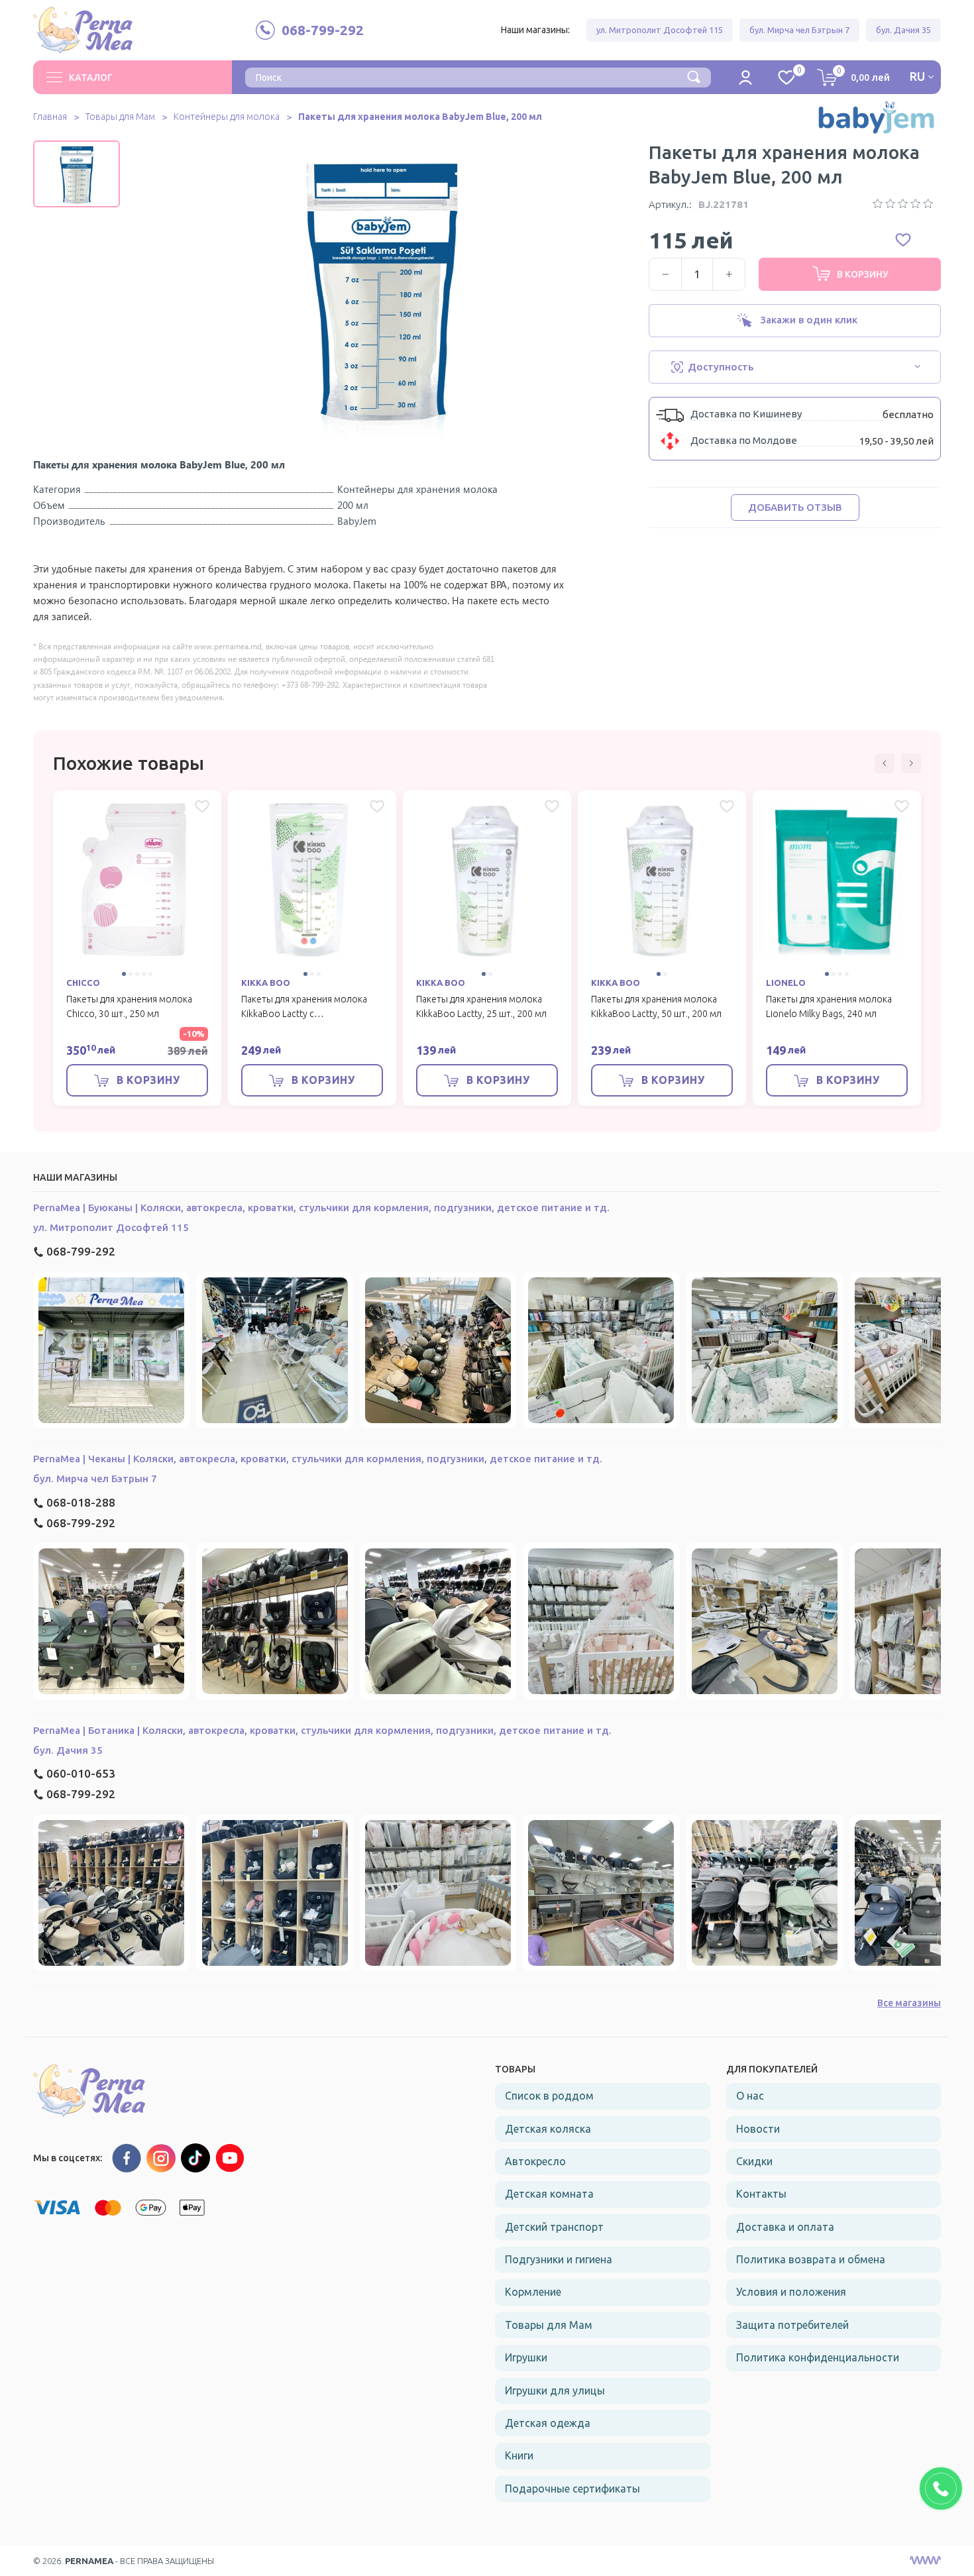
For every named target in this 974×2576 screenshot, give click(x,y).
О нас (750, 2096)
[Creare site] (925, 2561)
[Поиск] (694, 76)
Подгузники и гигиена (559, 2259)
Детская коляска (548, 2129)
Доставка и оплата (785, 2227)
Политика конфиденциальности (818, 2357)
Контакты (761, 2194)
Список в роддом (549, 2096)
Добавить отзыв (795, 507)
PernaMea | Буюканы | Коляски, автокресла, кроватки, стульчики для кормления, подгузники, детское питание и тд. (321, 1207)
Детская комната (549, 2194)
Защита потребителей (792, 2325)
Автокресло (535, 2161)
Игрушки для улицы (555, 2390)
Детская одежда (548, 2423)
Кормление (533, 2292)
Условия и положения (791, 2292)
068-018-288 (81, 1502)
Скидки (754, 2161)
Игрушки (526, 2357)
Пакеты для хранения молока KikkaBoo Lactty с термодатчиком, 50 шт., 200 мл (308, 1014)
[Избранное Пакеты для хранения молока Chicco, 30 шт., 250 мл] (202, 806)
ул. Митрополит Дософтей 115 (660, 30)
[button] (76, 150)
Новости (758, 2129)
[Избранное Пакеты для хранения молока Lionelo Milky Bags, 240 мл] (902, 806)
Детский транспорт (554, 2227)
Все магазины (909, 2003)
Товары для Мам (120, 117)
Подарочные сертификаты (572, 2489)
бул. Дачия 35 (903, 30)
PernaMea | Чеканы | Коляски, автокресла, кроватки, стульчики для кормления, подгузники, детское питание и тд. (318, 1459)
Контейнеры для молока (227, 117)
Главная (50, 117)
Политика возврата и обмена (811, 2259)
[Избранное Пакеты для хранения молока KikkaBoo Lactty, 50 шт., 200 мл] (727, 806)
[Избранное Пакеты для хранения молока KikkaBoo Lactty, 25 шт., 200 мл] (552, 806)
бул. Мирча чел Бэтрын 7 (799, 30)
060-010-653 (81, 1773)
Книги (519, 2455)
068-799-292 (81, 1251)
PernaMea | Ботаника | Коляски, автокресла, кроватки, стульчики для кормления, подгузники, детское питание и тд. (322, 1730)
